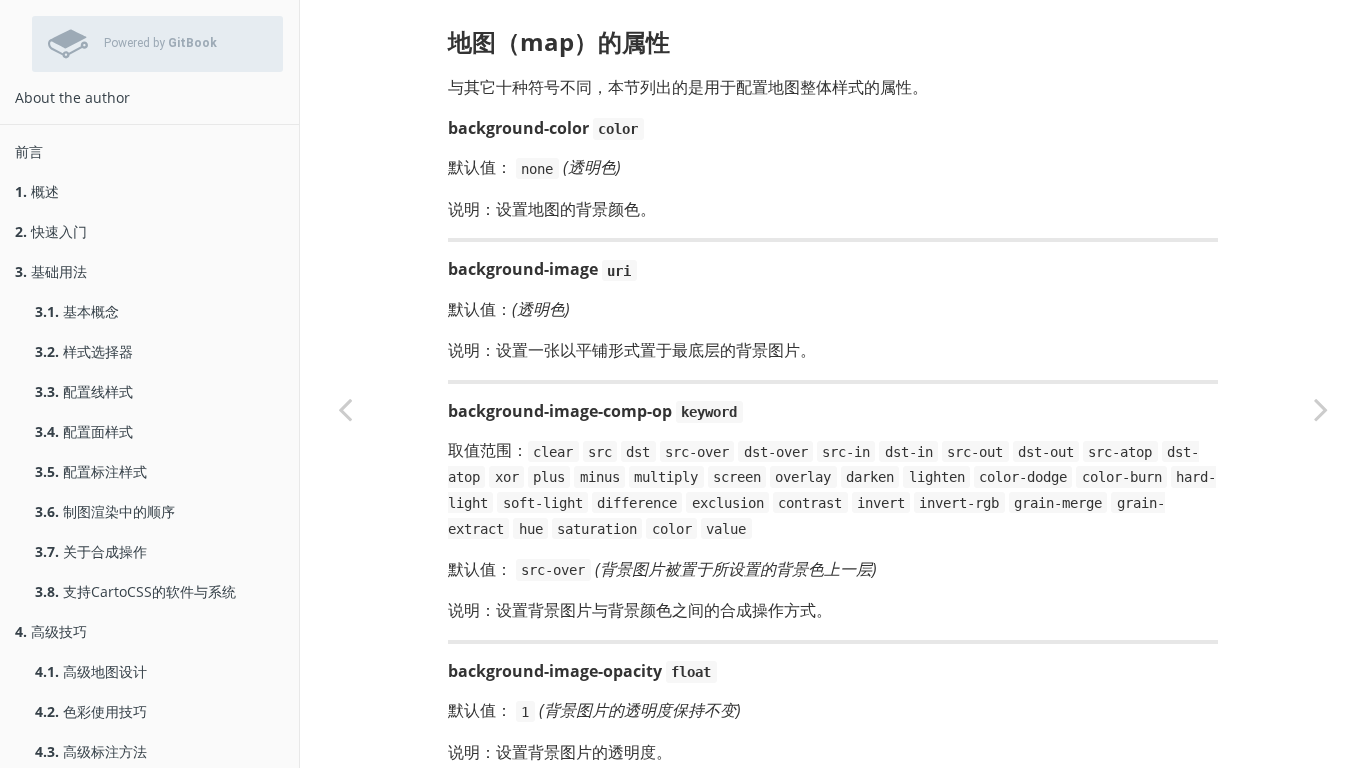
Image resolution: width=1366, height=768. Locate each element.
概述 (37, 191)
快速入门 (51, 231)
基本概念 (77, 311)
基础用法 (51, 271)
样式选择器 (84, 351)
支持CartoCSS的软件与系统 (135, 591)
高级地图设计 (91, 671)
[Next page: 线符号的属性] (1321, 409)
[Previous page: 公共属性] (345, 409)
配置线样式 (84, 391)
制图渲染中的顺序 (105, 511)
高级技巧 (51, 631)
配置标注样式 (91, 471)
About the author (72, 97)
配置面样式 (84, 431)
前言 (29, 151)
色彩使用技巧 (91, 711)
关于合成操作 (91, 551)
